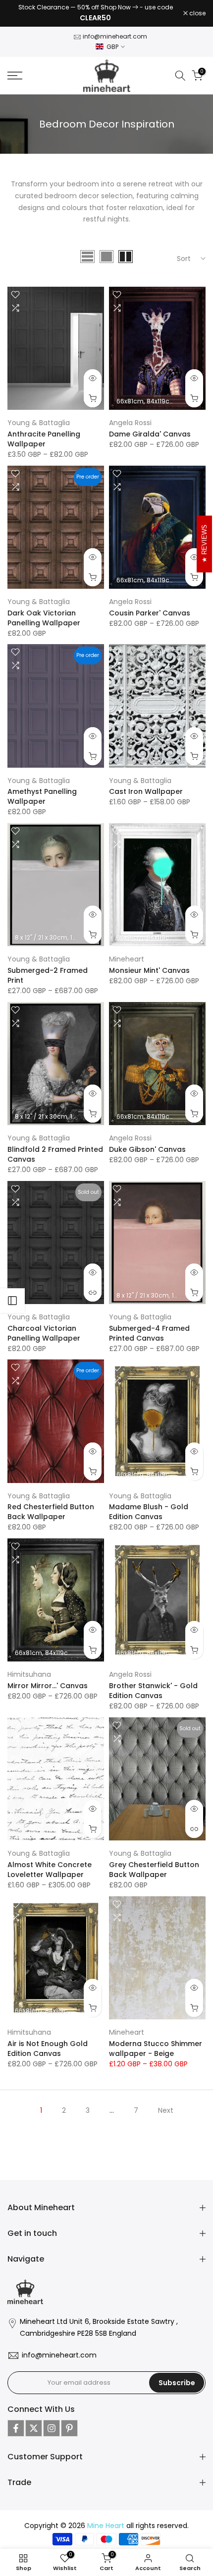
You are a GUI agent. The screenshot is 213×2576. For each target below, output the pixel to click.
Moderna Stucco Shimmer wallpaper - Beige (156, 2044)
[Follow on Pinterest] (69, 2423)
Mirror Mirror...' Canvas (48, 1681)
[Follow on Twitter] (34, 2423)
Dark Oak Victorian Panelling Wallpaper (44, 613)
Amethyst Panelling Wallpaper (42, 792)
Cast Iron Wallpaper (146, 787)
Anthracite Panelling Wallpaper (44, 435)
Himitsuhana (29, 1670)
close (197, 11)
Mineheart (127, 955)
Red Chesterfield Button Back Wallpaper (51, 1507)
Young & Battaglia (39, 418)
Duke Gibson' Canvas (147, 1145)
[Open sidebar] (12, 1301)
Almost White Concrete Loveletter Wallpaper (50, 1865)
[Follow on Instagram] (52, 2423)
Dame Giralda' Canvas (150, 430)
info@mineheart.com (115, 32)
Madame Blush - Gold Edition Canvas (149, 1507)
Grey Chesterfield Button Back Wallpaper (154, 1865)
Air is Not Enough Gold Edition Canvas (48, 2044)
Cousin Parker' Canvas (150, 608)
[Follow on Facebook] (16, 2423)
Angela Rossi (130, 418)
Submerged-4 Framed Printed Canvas (149, 1328)
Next (166, 2106)
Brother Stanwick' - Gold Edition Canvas (153, 1686)
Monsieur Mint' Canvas (149, 966)
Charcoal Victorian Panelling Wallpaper (44, 1328)
